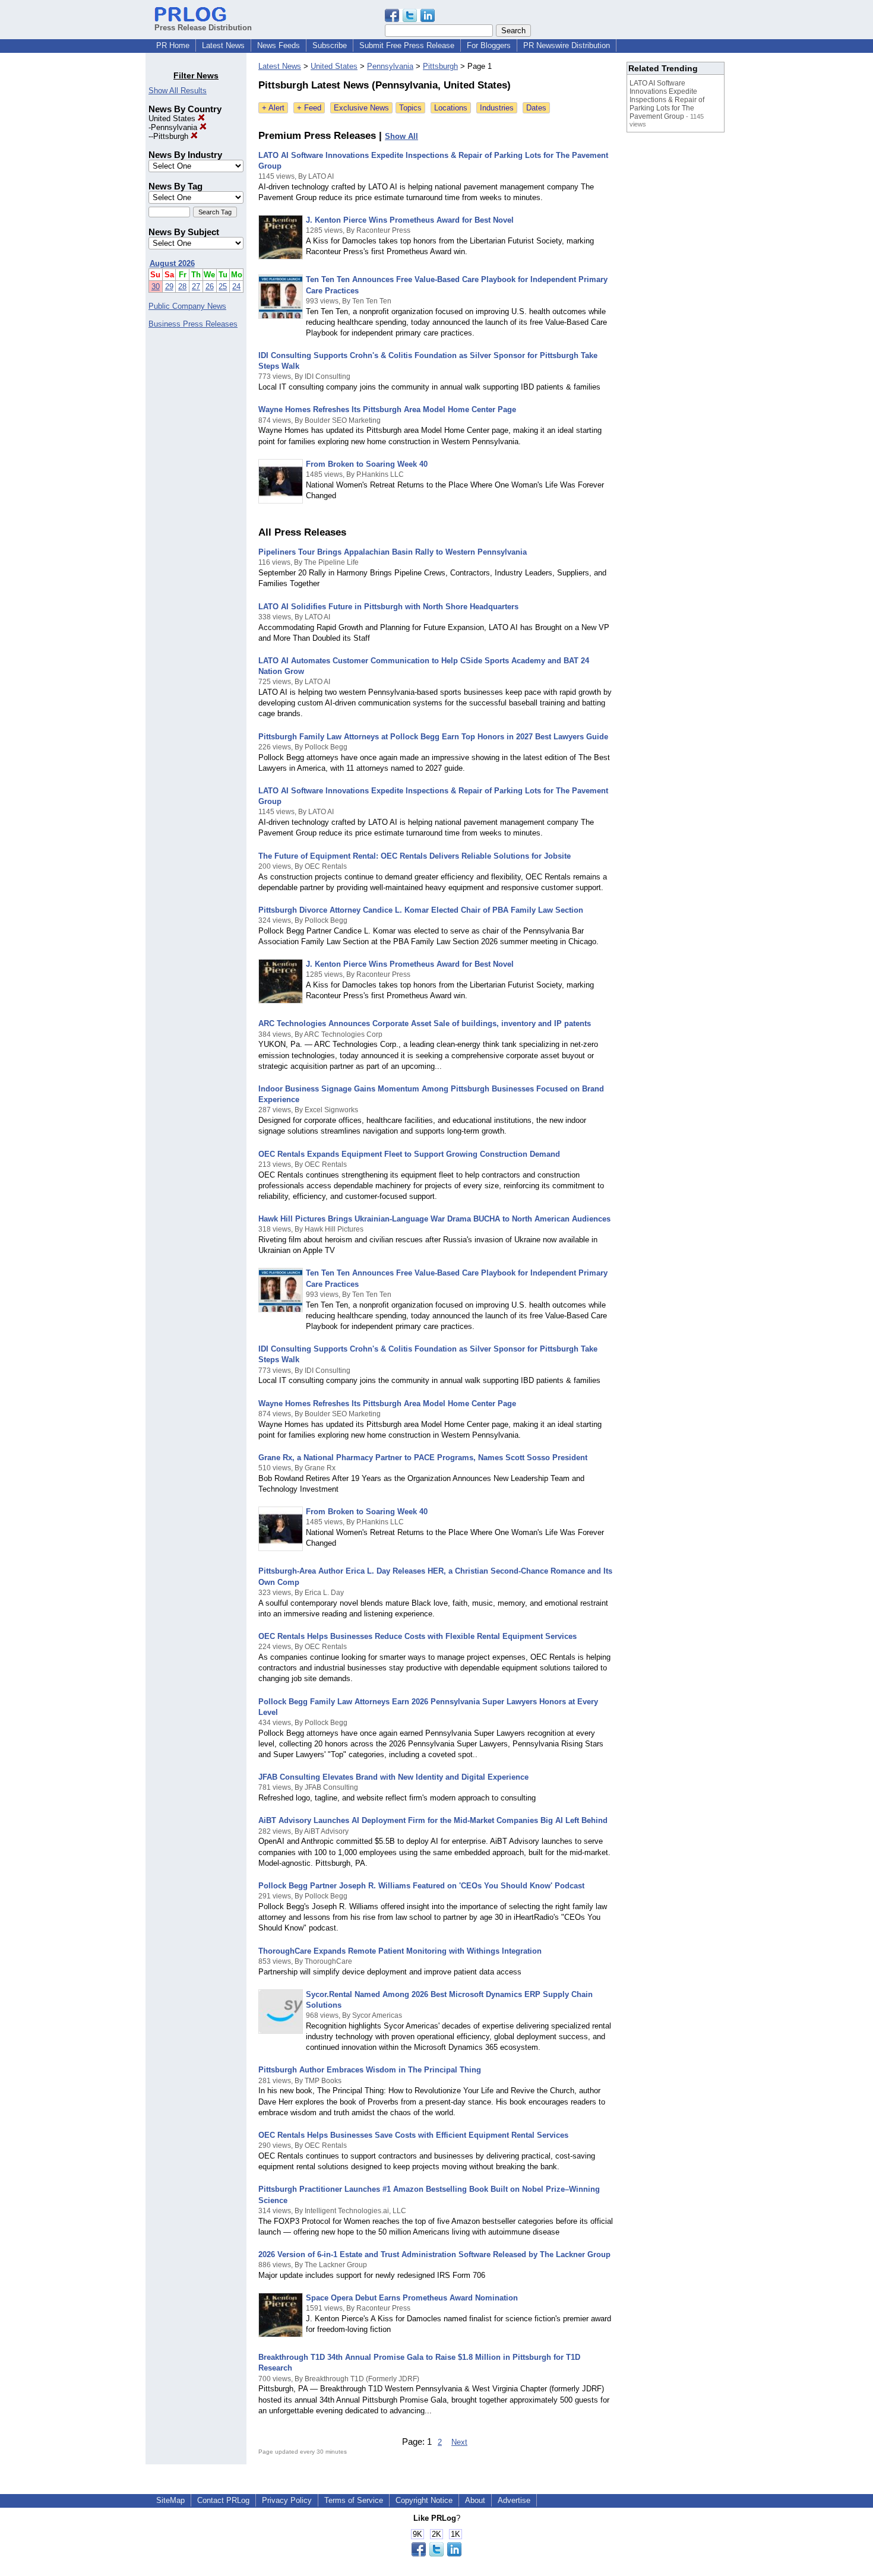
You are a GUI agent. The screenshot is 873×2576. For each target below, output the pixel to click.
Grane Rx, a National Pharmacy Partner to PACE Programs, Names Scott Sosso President (423, 1458)
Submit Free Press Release (407, 45)
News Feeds (279, 45)
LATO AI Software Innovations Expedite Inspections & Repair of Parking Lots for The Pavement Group (667, 100)
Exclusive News (361, 108)
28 (182, 287)
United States (173, 118)
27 (196, 287)
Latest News (223, 45)
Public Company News (187, 306)
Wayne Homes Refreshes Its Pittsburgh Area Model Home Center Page (387, 409)
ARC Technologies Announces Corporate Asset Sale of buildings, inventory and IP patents (425, 1023)
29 (169, 287)
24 (236, 287)
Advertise (514, 2500)
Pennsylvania (175, 127)
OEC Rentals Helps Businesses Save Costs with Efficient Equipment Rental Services (413, 2135)
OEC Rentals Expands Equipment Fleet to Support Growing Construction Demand (409, 1154)
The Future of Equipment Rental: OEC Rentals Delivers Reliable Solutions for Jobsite (415, 856)
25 (223, 287)
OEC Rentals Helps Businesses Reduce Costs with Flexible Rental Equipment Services (417, 1636)
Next (459, 2442)
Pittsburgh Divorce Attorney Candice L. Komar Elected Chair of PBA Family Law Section (421, 910)
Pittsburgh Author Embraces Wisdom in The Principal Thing (370, 2070)
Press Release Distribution (203, 28)
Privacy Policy (287, 2500)
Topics (410, 108)
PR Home (173, 45)
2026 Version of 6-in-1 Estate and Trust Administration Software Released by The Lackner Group (434, 2254)
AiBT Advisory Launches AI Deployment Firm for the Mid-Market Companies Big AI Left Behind (433, 1820)
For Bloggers (489, 45)
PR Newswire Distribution (567, 45)
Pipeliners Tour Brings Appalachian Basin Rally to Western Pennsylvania (393, 552)
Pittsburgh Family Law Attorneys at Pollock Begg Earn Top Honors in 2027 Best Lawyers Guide (433, 737)
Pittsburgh (172, 136)
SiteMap (170, 2500)
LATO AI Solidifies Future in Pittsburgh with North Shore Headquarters (388, 607)
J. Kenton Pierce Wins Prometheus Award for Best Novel (410, 220)
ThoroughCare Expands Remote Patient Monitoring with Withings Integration (400, 1951)
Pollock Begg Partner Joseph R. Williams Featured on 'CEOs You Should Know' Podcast (421, 1886)
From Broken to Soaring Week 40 (367, 464)
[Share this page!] (410, 19)
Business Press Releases (193, 324)
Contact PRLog (223, 2500)
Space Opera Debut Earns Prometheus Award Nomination (412, 2298)
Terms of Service (354, 2500)
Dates (536, 108)
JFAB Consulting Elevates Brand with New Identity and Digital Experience (393, 1777)
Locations (451, 108)
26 (210, 287)
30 (156, 287)
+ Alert (273, 108)
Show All (401, 136)
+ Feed (309, 108)
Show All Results (178, 91)
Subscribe (330, 45)
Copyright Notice (424, 2500)
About (475, 2500)
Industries (497, 108)
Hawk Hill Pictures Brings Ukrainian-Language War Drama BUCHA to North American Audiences (434, 1219)
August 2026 (172, 263)
